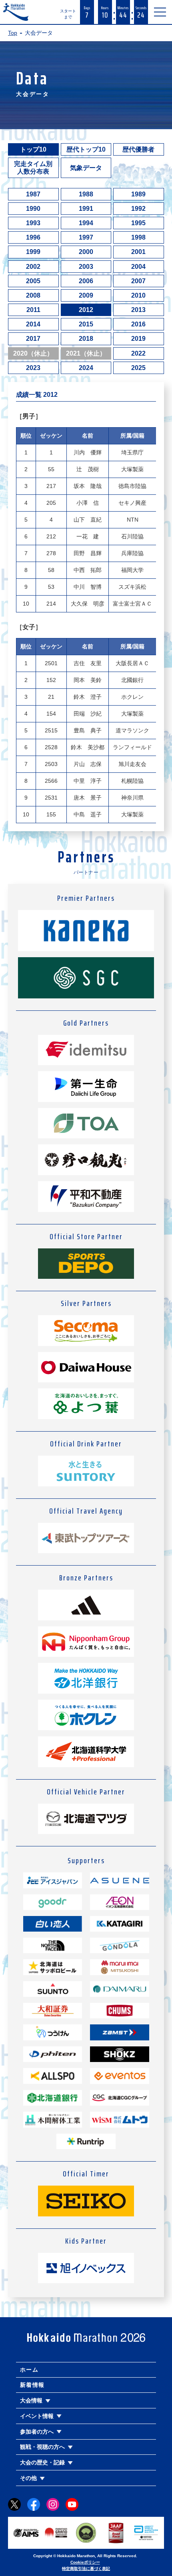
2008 (33, 295)
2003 (86, 267)
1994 (86, 223)
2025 (138, 368)
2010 (138, 295)
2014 (33, 324)
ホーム (29, 2370)
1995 (138, 223)
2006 (86, 281)
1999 (33, 252)
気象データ (86, 168)
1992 (138, 209)
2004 (138, 267)
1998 (138, 237)
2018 (86, 339)
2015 (86, 324)
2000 (86, 252)
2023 (33, 368)
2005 (33, 281)
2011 (33, 310)
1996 (33, 237)
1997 (86, 237)
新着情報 (32, 2385)
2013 (138, 310)
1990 (33, 209)
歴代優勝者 (138, 149)
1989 (138, 194)
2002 (33, 267)
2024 (86, 368)
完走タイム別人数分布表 (33, 168)
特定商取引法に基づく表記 (86, 2569)
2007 (138, 281)
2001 (138, 252)
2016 (138, 324)
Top (13, 33)
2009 (86, 295)
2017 (33, 339)
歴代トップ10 (86, 149)
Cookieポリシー (85, 2562)
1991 (86, 209)
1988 (86, 194)
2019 (138, 339)
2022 (138, 353)
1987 (33, 194)
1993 (33, 223)
